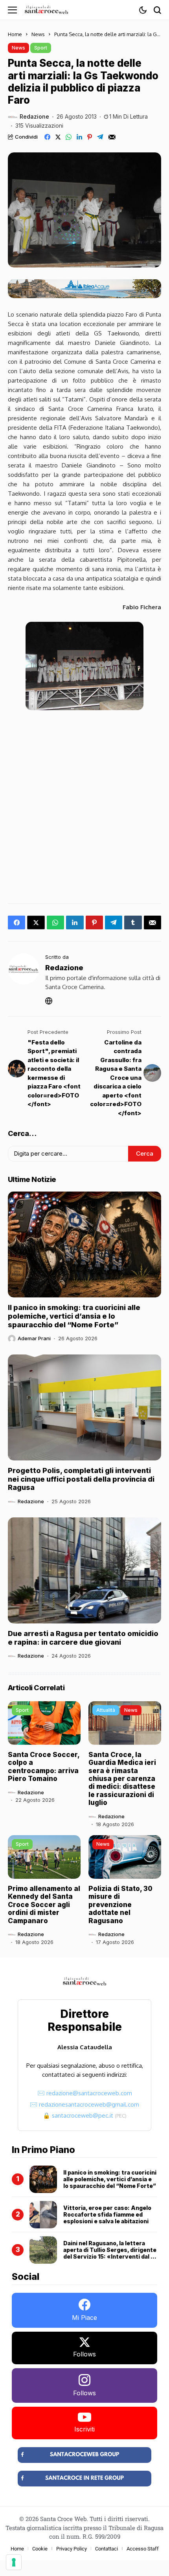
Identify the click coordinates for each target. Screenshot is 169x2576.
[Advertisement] (84, 804)
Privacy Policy (72, 2549)
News (38, 34)
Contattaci (107, 2549)
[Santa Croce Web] (46, 10)
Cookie (40, 2549)
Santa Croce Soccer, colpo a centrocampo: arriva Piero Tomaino (44, 1767)
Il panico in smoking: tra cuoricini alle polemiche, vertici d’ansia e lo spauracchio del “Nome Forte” (74, 1316)
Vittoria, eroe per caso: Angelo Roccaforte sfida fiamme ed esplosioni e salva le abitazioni (107, 2214)
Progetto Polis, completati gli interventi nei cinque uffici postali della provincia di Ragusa (81, 1479)
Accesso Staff (143, 2549)
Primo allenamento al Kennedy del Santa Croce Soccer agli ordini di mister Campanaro (44, 1905)
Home (15, 34)
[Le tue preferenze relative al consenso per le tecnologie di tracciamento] (14, 2562)
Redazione (34, 117)
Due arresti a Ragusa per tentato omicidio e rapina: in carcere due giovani (83, 1638)
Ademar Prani (34, 1338)
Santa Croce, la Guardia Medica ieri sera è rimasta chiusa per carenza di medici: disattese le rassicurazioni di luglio (122, 1779)
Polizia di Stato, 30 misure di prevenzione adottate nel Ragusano (120, 1905)
